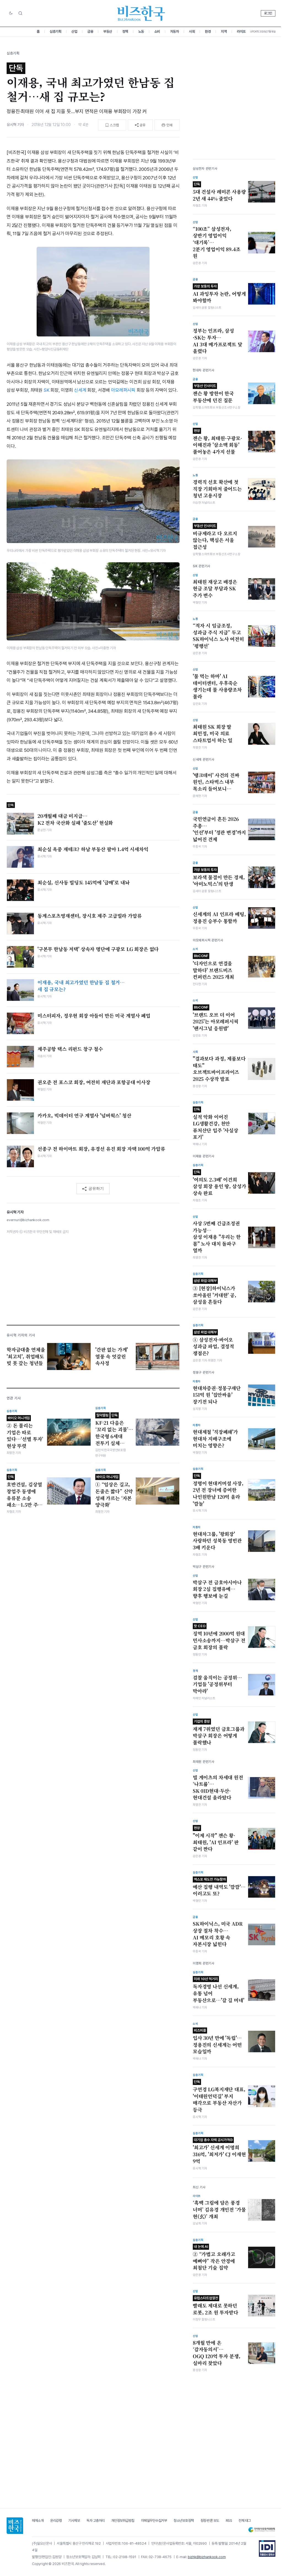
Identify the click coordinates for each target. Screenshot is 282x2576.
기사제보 (74, 2521)
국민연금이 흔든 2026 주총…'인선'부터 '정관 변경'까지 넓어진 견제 (219, 829)
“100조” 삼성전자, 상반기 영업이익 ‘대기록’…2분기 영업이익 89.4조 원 (217, 242)
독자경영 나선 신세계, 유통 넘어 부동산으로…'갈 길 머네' (219, 1990)
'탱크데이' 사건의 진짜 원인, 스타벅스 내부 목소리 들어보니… (216, 782)
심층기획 (55, 31)
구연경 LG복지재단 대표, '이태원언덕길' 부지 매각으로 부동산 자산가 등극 (219, 2096)
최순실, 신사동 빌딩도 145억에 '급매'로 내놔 (83, 883)
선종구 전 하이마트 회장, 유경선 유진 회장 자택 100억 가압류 (101, 1149)
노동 (141, 31)
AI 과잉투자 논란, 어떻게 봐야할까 (219, 294)
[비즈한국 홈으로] (141, 13)
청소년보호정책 (184, 2521)
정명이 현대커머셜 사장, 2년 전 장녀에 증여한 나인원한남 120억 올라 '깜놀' (218, 1490)
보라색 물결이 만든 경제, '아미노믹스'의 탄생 (219, 878)
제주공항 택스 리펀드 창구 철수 (70, 1049)
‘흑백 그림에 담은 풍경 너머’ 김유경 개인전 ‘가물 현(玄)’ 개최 (219, 2209)
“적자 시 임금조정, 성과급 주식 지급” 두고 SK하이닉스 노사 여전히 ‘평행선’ (218, 636)
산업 (74, 31)
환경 (208, 31)
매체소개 (38, 2521)
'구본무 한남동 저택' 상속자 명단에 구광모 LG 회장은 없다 (98, 949)
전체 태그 (245, 2521)
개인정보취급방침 (123, 2521)
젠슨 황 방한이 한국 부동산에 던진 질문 (213, 394)
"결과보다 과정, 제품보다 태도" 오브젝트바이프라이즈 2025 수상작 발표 (219, 1069)
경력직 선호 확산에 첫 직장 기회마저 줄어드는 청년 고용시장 (217, 489)
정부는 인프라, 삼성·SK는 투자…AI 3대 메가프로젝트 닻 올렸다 (218, 341)
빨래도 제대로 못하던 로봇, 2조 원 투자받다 (215, 2306)
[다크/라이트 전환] (11, 13)
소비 (157, 31)
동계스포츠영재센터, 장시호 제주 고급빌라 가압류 (90, 916)
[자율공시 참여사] (267, 2548)
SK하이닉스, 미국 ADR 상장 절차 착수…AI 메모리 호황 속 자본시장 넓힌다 (218, 1934)
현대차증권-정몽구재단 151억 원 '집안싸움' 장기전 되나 (217, 1395)
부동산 (108, 31)
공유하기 (96, 1188)
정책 (125, 31)
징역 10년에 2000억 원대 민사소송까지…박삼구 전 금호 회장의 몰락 (219, 1637)
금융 (90, 31)
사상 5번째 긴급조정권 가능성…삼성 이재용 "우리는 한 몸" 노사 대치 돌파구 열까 (217, 1237)
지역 (224, 31)
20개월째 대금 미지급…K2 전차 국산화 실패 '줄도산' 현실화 (75, 819)
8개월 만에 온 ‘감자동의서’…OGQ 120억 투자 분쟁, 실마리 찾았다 (216, 2353)
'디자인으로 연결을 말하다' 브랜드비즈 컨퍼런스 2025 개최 (213, 967)
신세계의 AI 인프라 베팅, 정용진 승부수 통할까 (219, 918)
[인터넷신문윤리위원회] (262, 2530)
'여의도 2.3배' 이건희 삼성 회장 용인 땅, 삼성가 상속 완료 (219, 1183)
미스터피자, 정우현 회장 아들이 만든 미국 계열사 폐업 (94, 1016)
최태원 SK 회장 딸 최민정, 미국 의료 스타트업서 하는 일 (213, 734)
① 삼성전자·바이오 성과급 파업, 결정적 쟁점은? (213, 1343)
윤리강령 (56, 2521)
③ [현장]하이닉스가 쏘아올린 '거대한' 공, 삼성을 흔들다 (215, 1292)
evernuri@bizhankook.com (28, 1220)
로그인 (268, 13)
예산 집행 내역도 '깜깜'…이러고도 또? (219, 1887)
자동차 (175, 31)
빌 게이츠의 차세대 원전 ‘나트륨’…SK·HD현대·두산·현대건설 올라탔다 (218, 1788)
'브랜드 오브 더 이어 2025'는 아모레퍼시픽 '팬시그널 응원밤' (216, 1018)
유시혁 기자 (15, 125)
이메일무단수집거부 (154, 2521)
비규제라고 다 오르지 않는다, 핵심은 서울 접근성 (215, 537)
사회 (192, 31)
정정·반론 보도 (210, 2521)
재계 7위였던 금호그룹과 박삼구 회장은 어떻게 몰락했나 (219, 1733)
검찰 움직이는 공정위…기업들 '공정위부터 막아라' (217, 1684)
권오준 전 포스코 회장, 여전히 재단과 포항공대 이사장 (94, 1082)
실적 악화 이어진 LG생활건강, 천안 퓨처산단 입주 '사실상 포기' (215, 1124)
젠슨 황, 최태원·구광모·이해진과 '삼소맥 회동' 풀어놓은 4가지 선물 (217, 442)
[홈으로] (15, 2526)
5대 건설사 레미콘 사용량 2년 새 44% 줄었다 (219, 192)
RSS (229, 2521)
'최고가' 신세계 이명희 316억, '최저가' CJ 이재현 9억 (219, 2151)
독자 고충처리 (96, 2521)
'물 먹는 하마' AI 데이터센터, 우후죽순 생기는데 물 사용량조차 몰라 (217, 686)
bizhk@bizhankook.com (207, 2557)
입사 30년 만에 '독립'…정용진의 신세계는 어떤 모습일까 (217, 2041)
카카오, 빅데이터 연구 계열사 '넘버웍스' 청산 (84, 1116)
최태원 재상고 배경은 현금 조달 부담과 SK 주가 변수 (215, 589)
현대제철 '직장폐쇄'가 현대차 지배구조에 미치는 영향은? (215, 1439)
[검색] (20, 13)
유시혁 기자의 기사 (21, 1335)
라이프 (241, 31)
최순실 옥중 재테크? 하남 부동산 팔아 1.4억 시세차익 (93, 849)
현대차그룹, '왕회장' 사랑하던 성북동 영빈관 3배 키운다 (217, 1541)
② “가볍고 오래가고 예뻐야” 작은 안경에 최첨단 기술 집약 (214, 2258)
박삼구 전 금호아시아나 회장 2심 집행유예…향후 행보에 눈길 (217, 1589)
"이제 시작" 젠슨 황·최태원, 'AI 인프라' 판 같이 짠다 (216, 1839)
